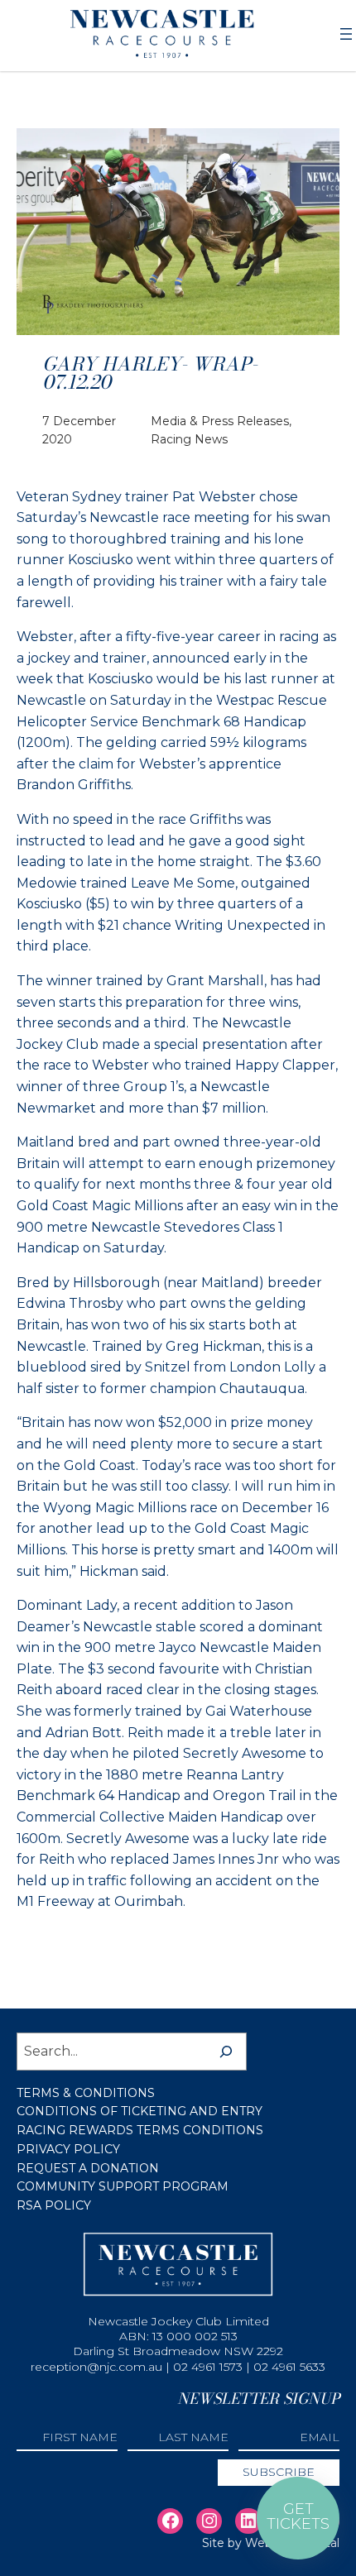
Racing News (189, 439)
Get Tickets (298, 2516)
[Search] (226, 2052)
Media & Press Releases (220, 421)
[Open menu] (346, 34)
